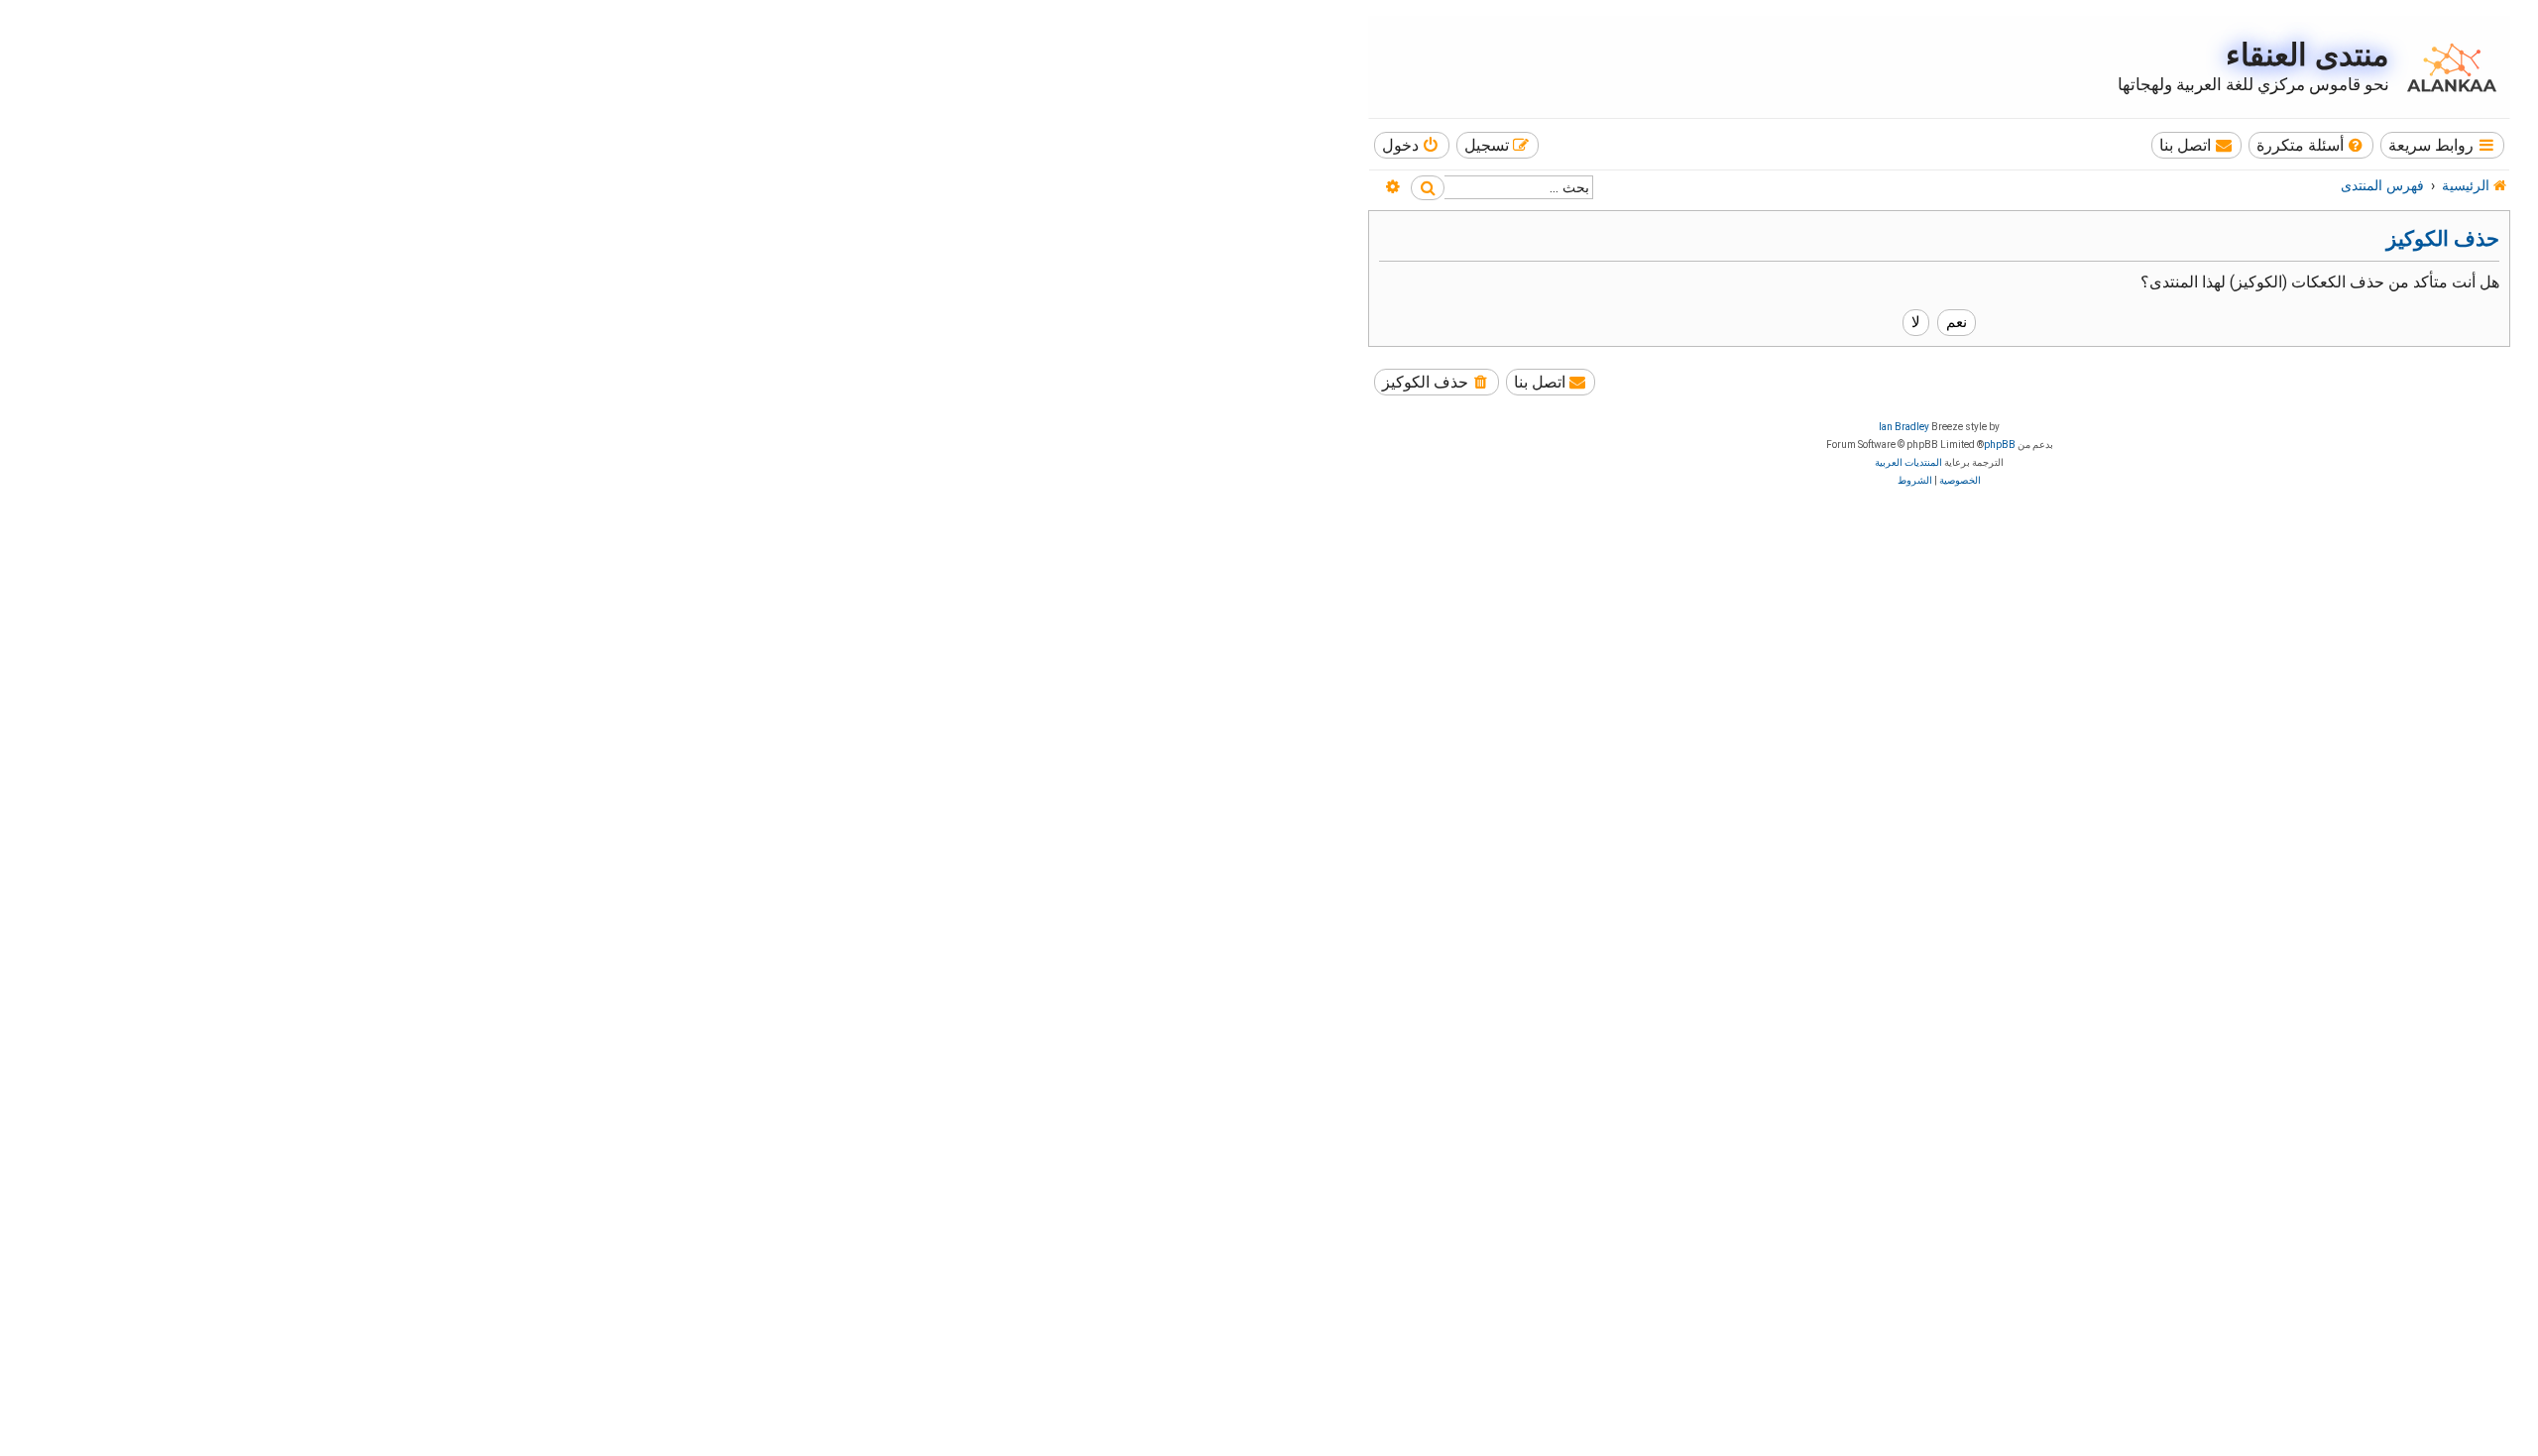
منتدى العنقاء (2307, 55)
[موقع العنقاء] (2447, 67)
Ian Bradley (1904, 427)
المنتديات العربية (1908, 462)
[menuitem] (2311, 145)
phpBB (2000, 445)
